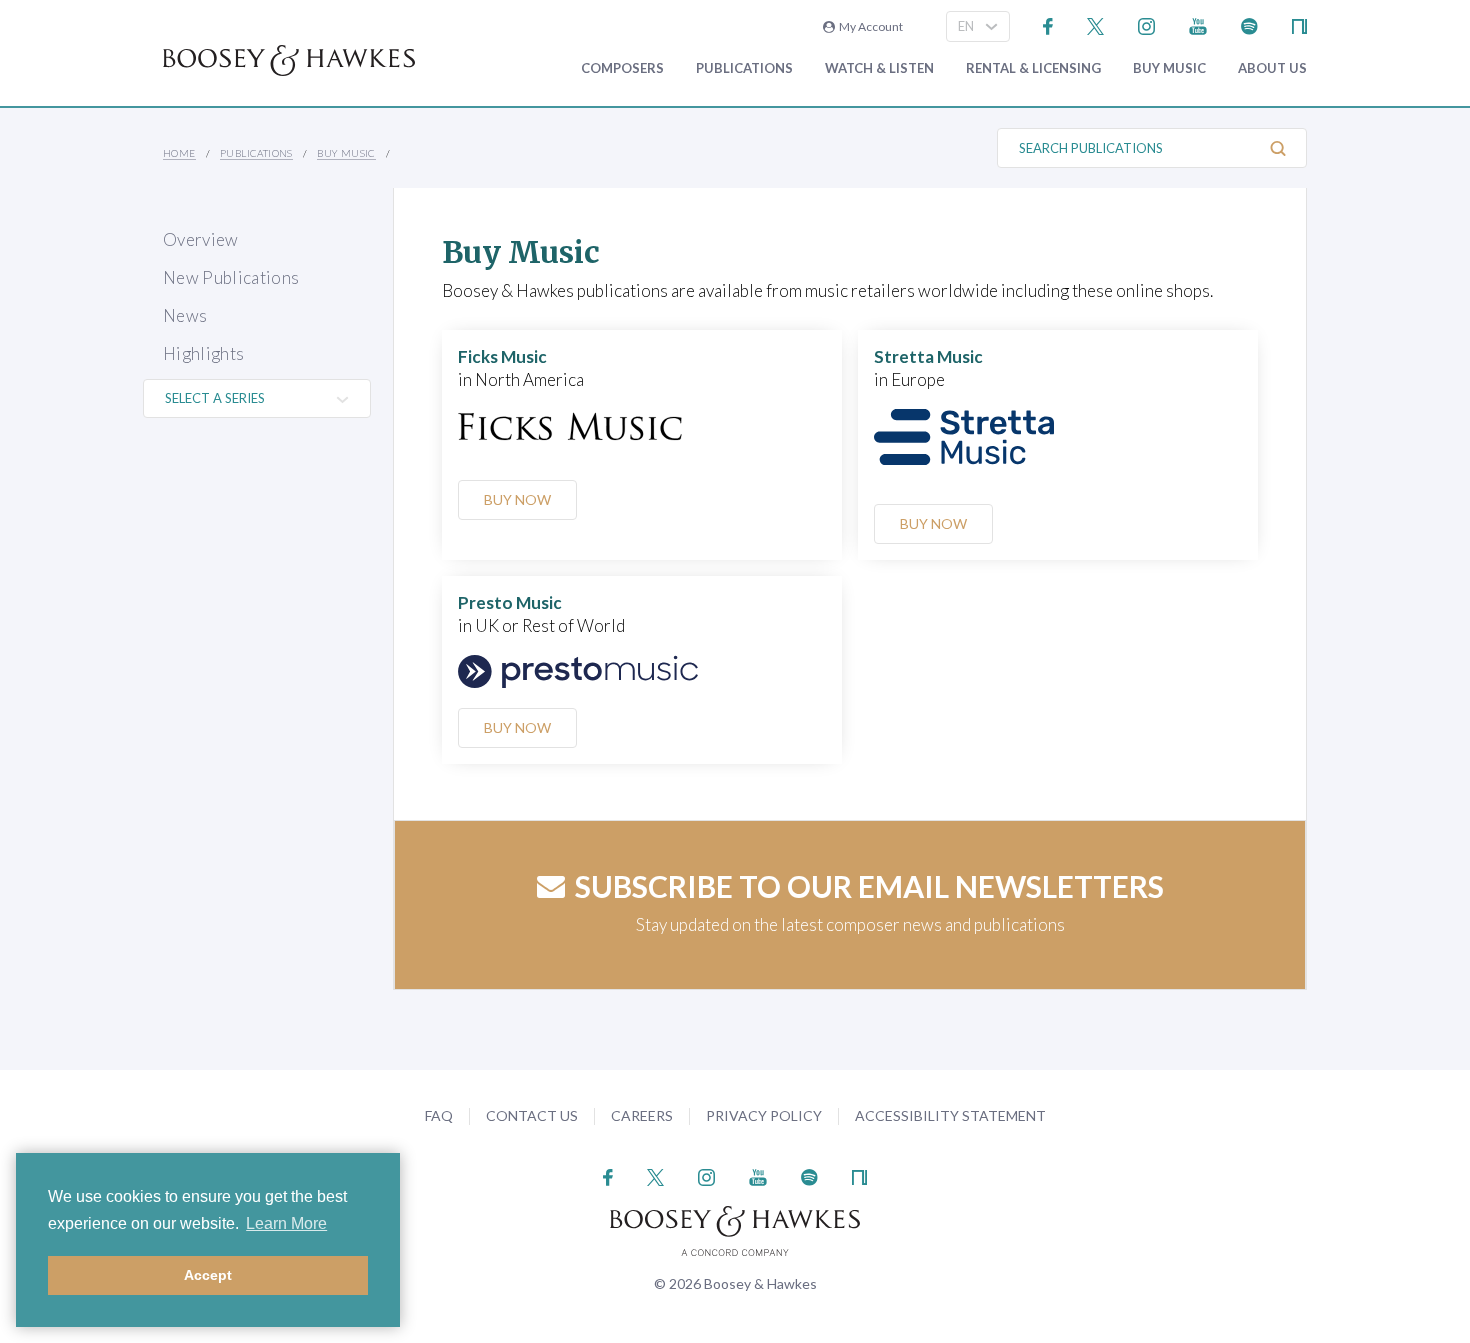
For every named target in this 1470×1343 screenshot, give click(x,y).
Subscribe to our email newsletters (869, 886)
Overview (201, 239)
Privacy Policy (764, 1115)
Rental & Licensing (1033, 68)
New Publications (231, 277)
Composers (622, 68)
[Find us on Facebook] (1048, 24)
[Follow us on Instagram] (1146, 24)
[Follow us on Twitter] (1095, 24)
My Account (869, 26)
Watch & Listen (879, 68)
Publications (744, 68)
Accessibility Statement (950, 1115)
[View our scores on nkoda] (1299, 24)
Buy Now (517, 499)
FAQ (439, 1115)
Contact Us (532, 1115)
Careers (642, 1115)
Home (179, 153)
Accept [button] (208, 1275)
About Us (1272, 68)
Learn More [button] (286, 1223)
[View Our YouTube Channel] (1198, 24)
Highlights (203, 353)
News (185, 315)
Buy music (1169, 68)
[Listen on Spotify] (1249, 24)
